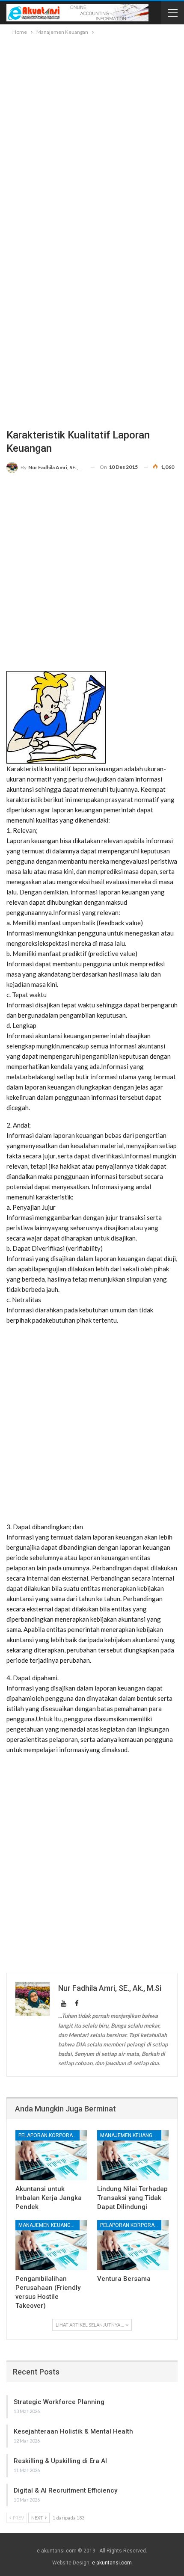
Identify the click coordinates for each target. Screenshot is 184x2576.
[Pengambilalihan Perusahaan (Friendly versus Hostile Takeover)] (51, 2245)
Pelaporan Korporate (48, 2135)
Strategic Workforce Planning (59, 2402)
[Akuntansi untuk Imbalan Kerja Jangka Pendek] (51, 2155)
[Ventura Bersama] (133, 2245)
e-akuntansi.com (112, 2563)
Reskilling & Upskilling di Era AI (60, 2461)
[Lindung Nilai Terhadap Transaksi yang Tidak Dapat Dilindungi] (133, 2155)
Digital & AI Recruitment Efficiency (65, 2490)
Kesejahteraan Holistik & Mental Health (73, 2431)
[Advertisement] (92, 133)
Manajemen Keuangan (130, 2135)
